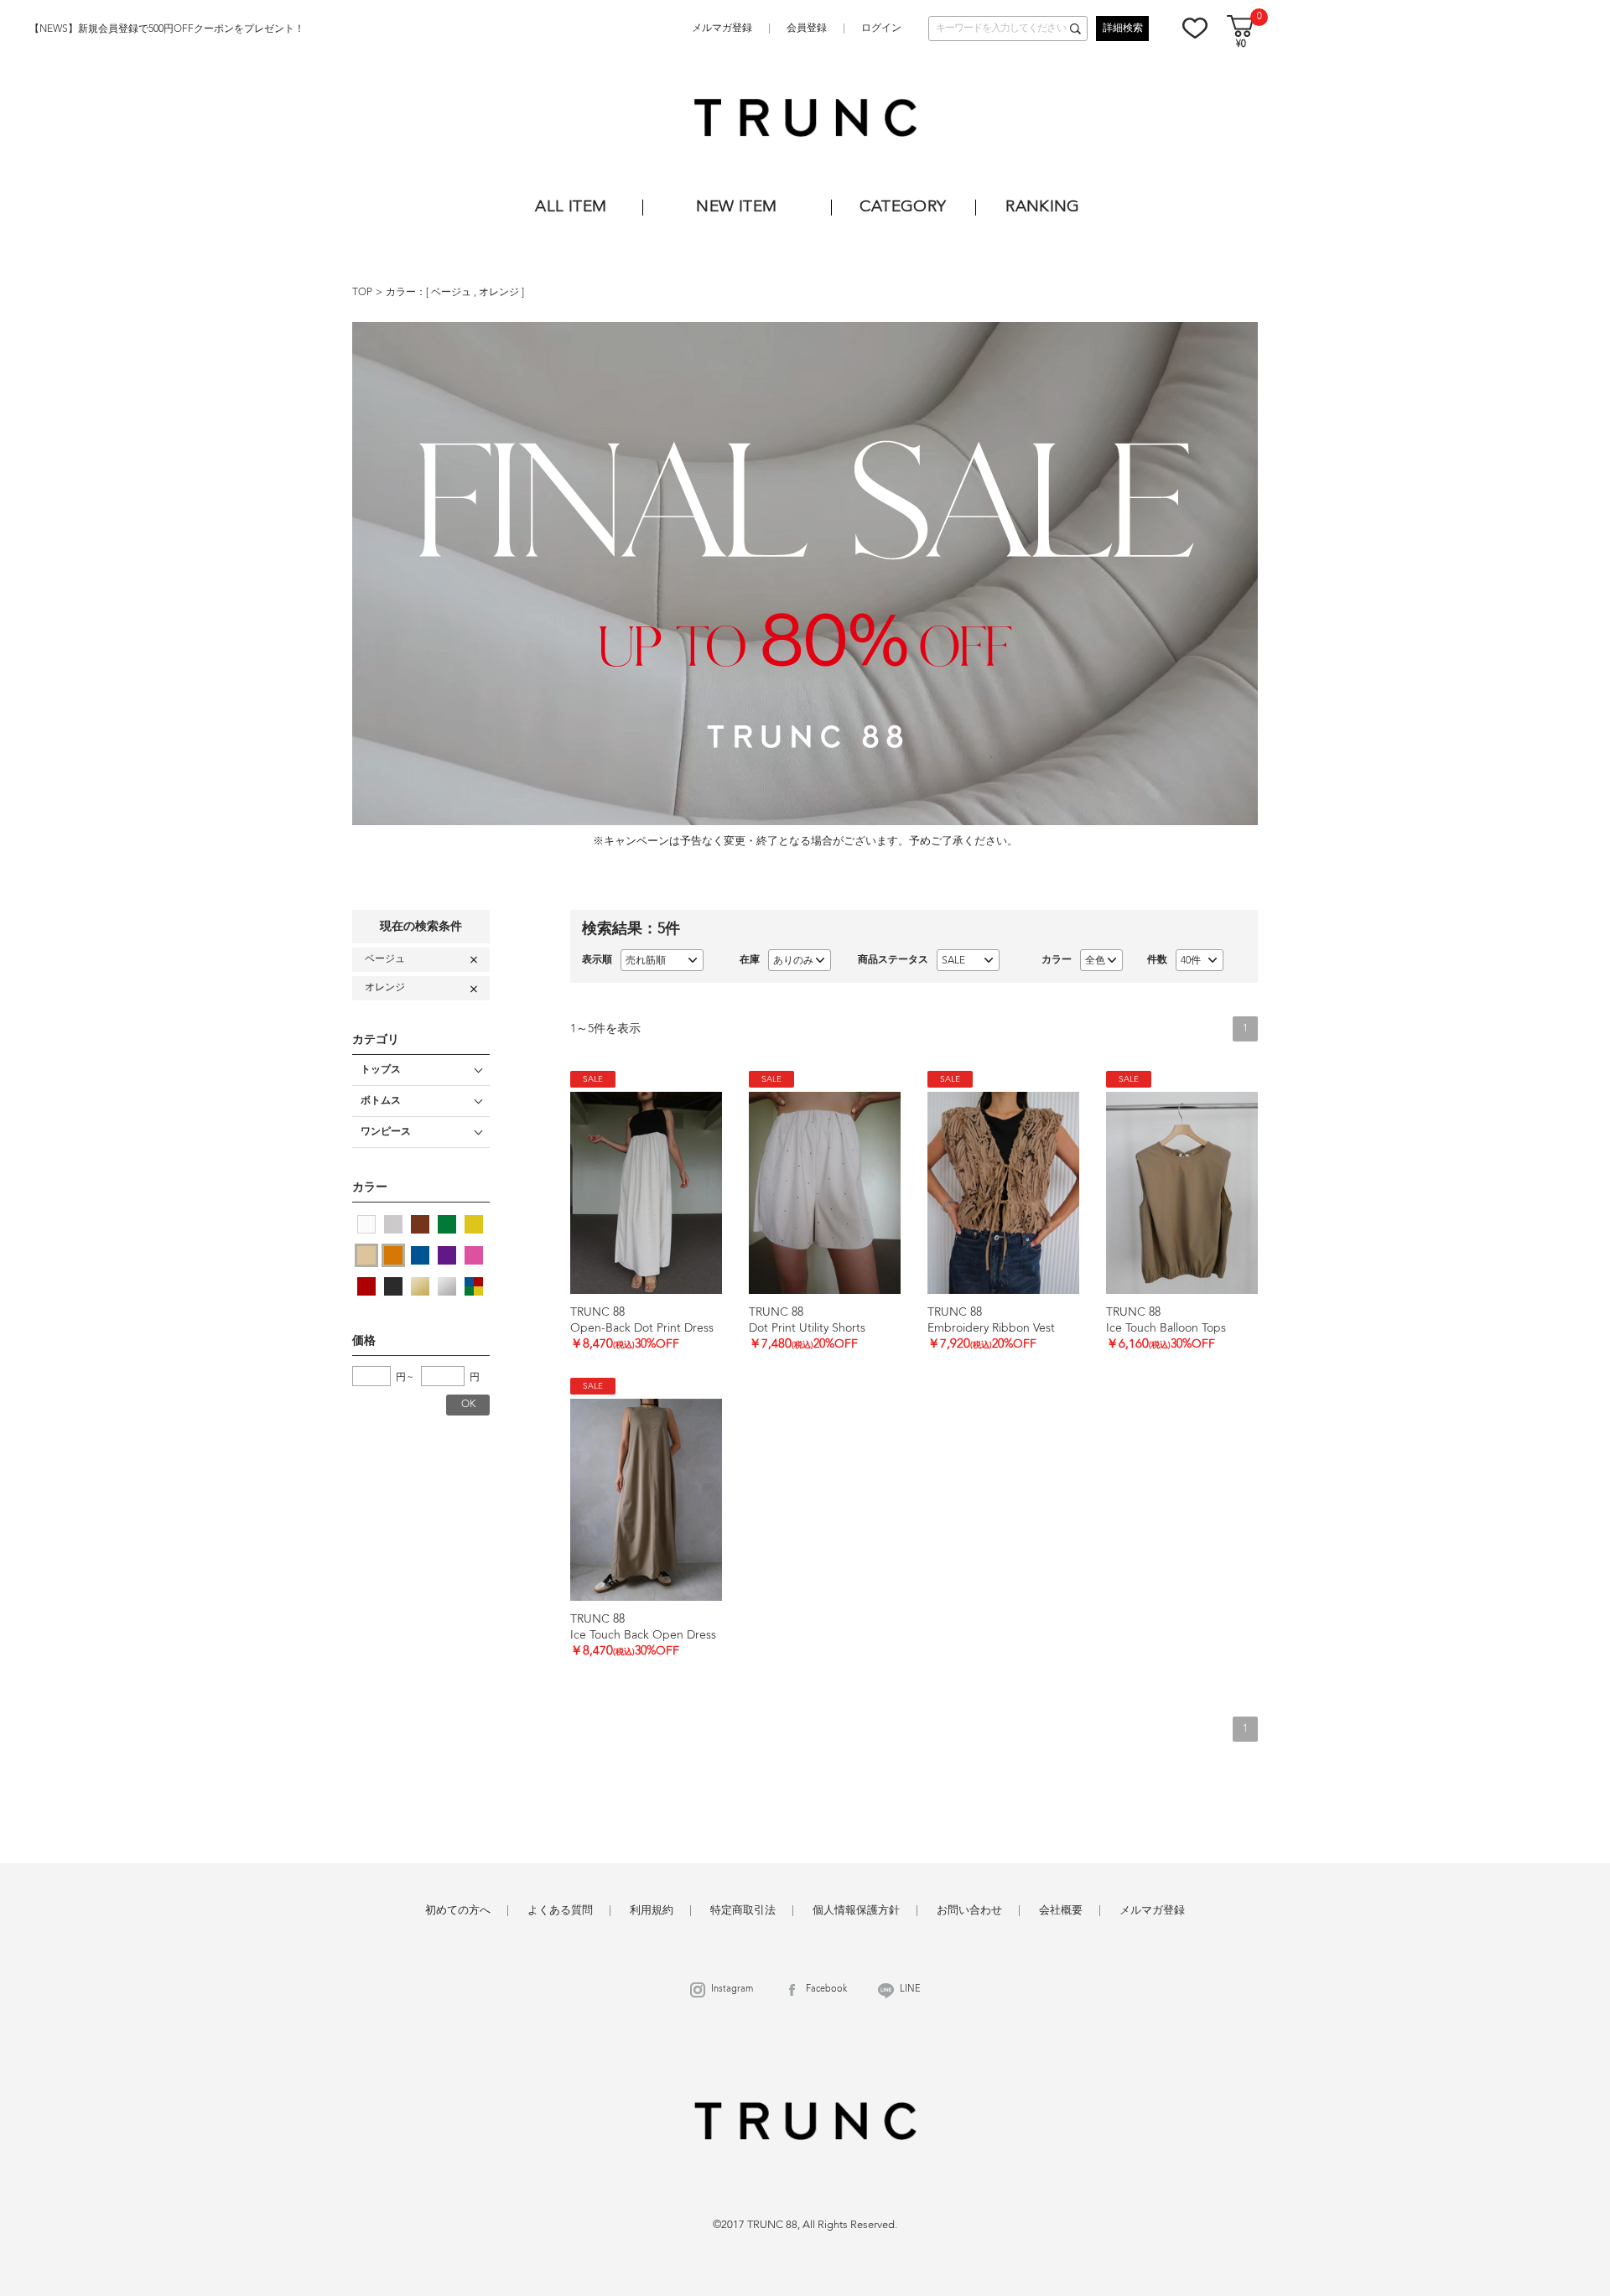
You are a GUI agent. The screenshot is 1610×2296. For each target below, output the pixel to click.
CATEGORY (903, 208)
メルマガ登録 (722, 29)
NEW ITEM (736, 208)
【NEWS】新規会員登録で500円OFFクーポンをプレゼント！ (167, 29)
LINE (910, 1990)
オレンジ (500, 293)
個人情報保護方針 (856, 1911)
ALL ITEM (571, 208)
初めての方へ (458, 1911)
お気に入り (1195, 28)
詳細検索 (1123, 29)
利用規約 (652, 1911)
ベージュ (452, 293)
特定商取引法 (743, 1911)
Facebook (826, 1990)
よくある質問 (560, 1911)
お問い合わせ (969, 1911)
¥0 (1241, 45)
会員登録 (807, 29)
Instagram (732, 1990)
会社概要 (1061, 1911)
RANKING (1043, 208)
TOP (362, 293)
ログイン (881, 29)
